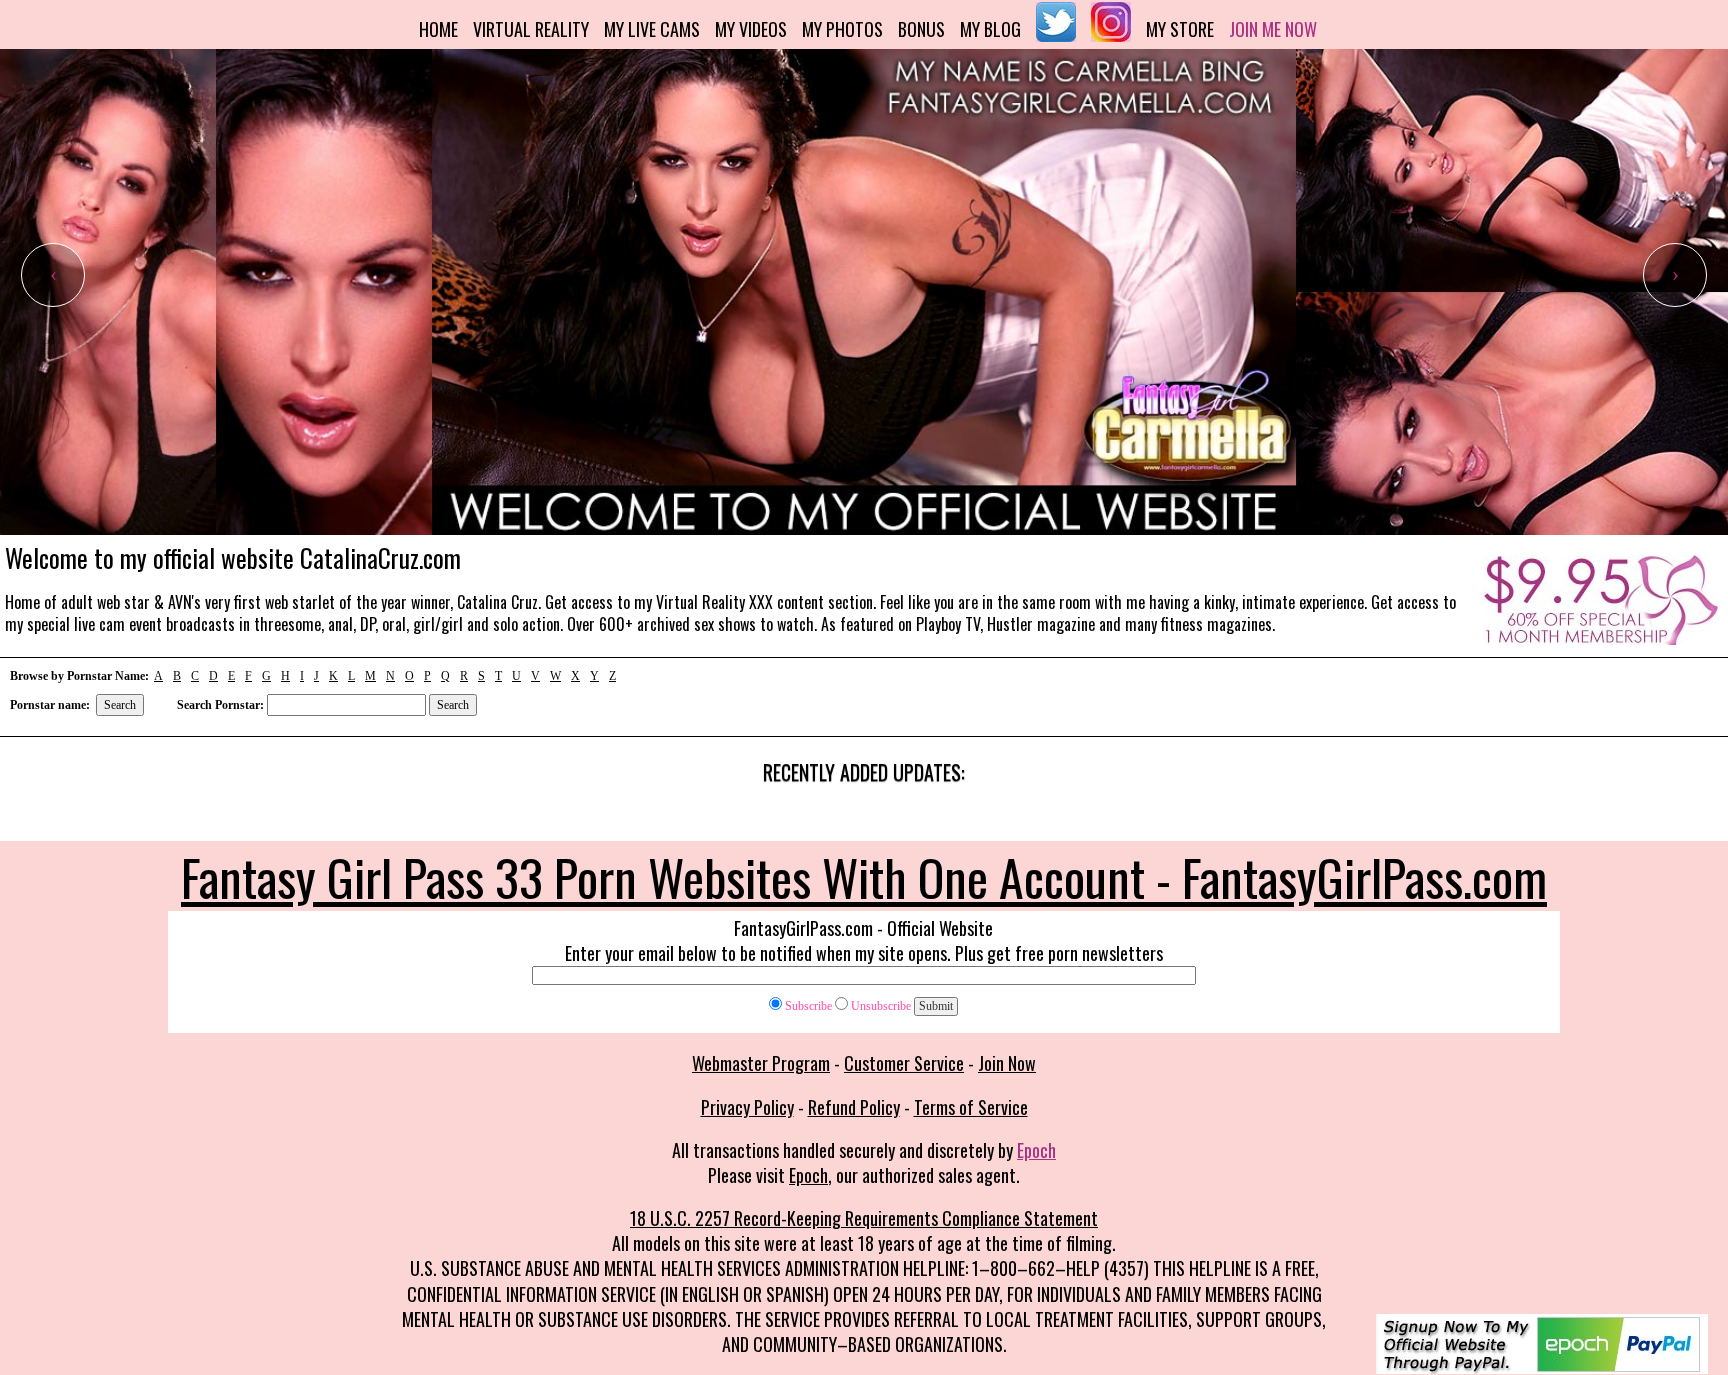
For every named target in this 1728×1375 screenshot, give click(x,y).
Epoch (1036, 1150)
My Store (1180, 29)
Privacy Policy (747, 1107)
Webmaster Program (761, 1063)
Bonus (921, 29)
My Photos (842, 29)
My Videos (751, 29)
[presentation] (53, 275)
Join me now (1273, 29)
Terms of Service (971, 1107)
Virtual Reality (531, 29)
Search (120, 705)
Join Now (1007, 1063)
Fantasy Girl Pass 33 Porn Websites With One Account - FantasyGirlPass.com (864, 876)
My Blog (990, 29)
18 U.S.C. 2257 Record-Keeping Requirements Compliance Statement (864, 1218)
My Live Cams (652, 29)
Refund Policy (854, 1107)
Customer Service (904, 1063)
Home (438, 29)
